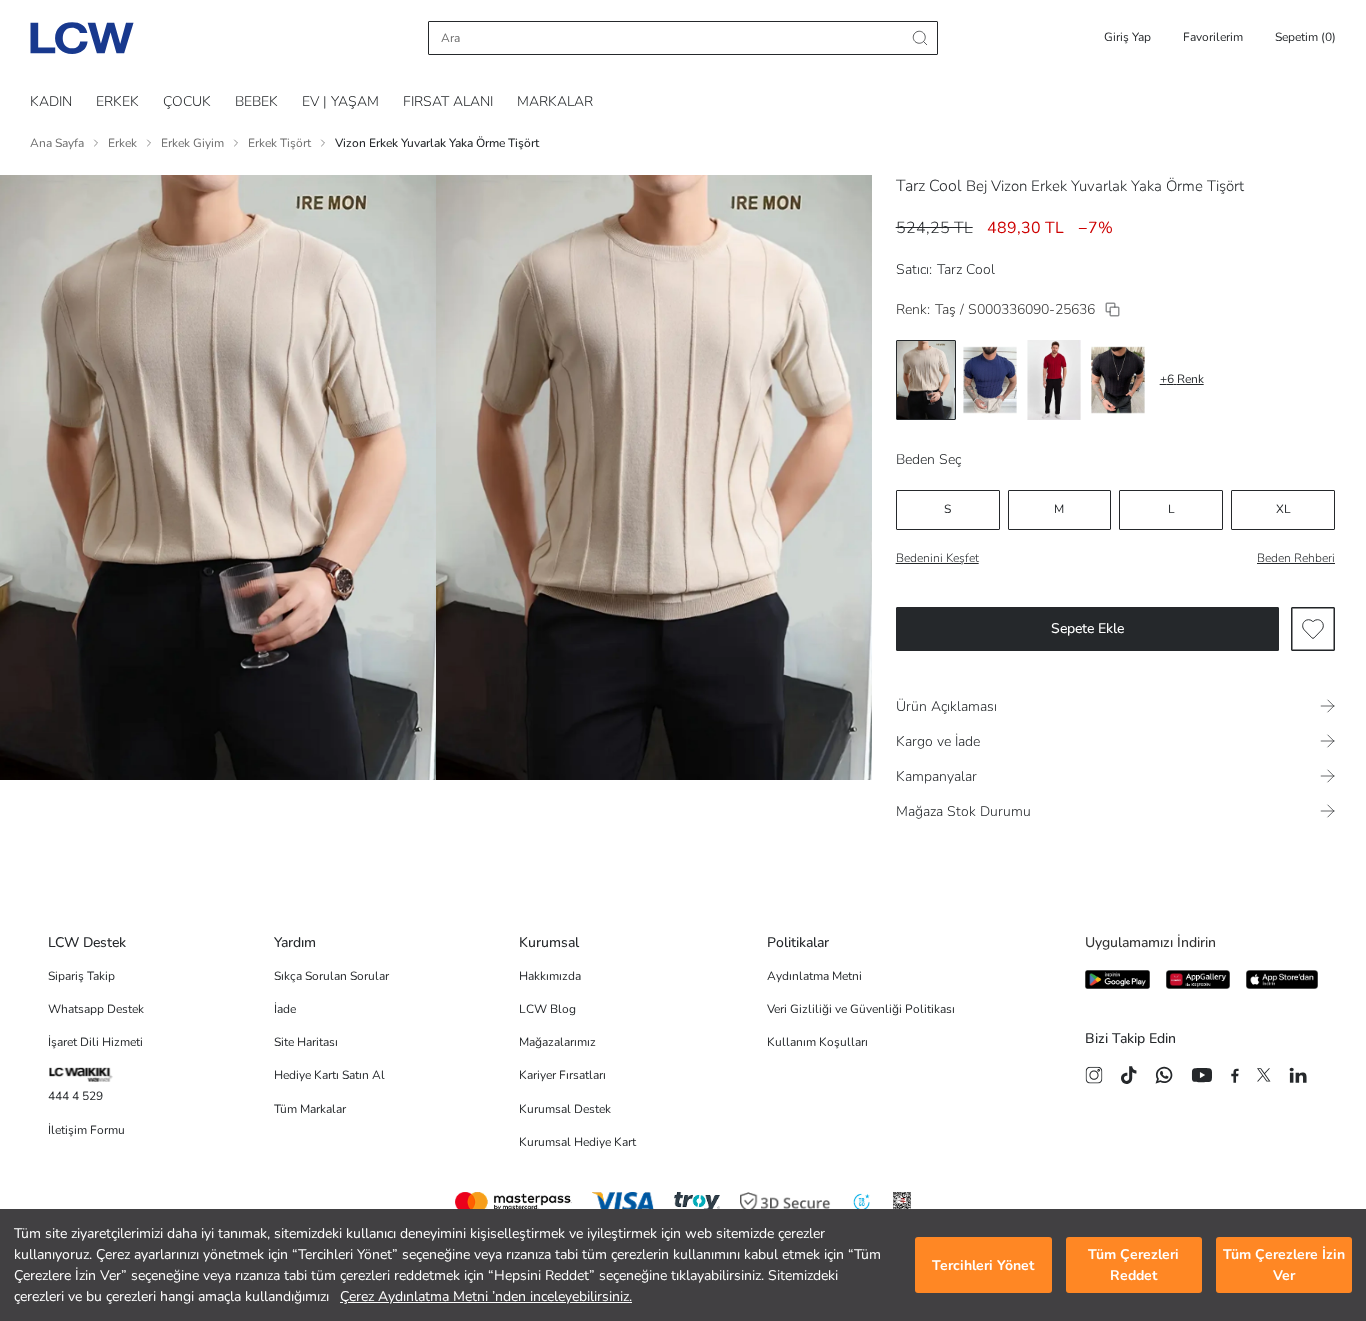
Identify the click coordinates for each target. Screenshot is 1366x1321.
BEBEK (256, 101)
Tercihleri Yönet (983, 1265)
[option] (926, 380)
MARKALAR (555, 101)
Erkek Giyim (192, 143)
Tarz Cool (929, 186)
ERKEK (117, 101)
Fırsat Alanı (448, 101)
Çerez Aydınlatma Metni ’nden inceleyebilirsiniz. (486, 1296)
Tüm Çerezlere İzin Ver (1284, 1265)
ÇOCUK (187, 101)
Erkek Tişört (279, 143)
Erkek (122, 143)
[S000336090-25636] (1112, 309)
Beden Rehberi (1296, 558)
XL (1283, 509)
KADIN (51, 101)
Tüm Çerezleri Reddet (1133, 1265)
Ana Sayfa (57, 143)
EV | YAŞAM (340, 101)
